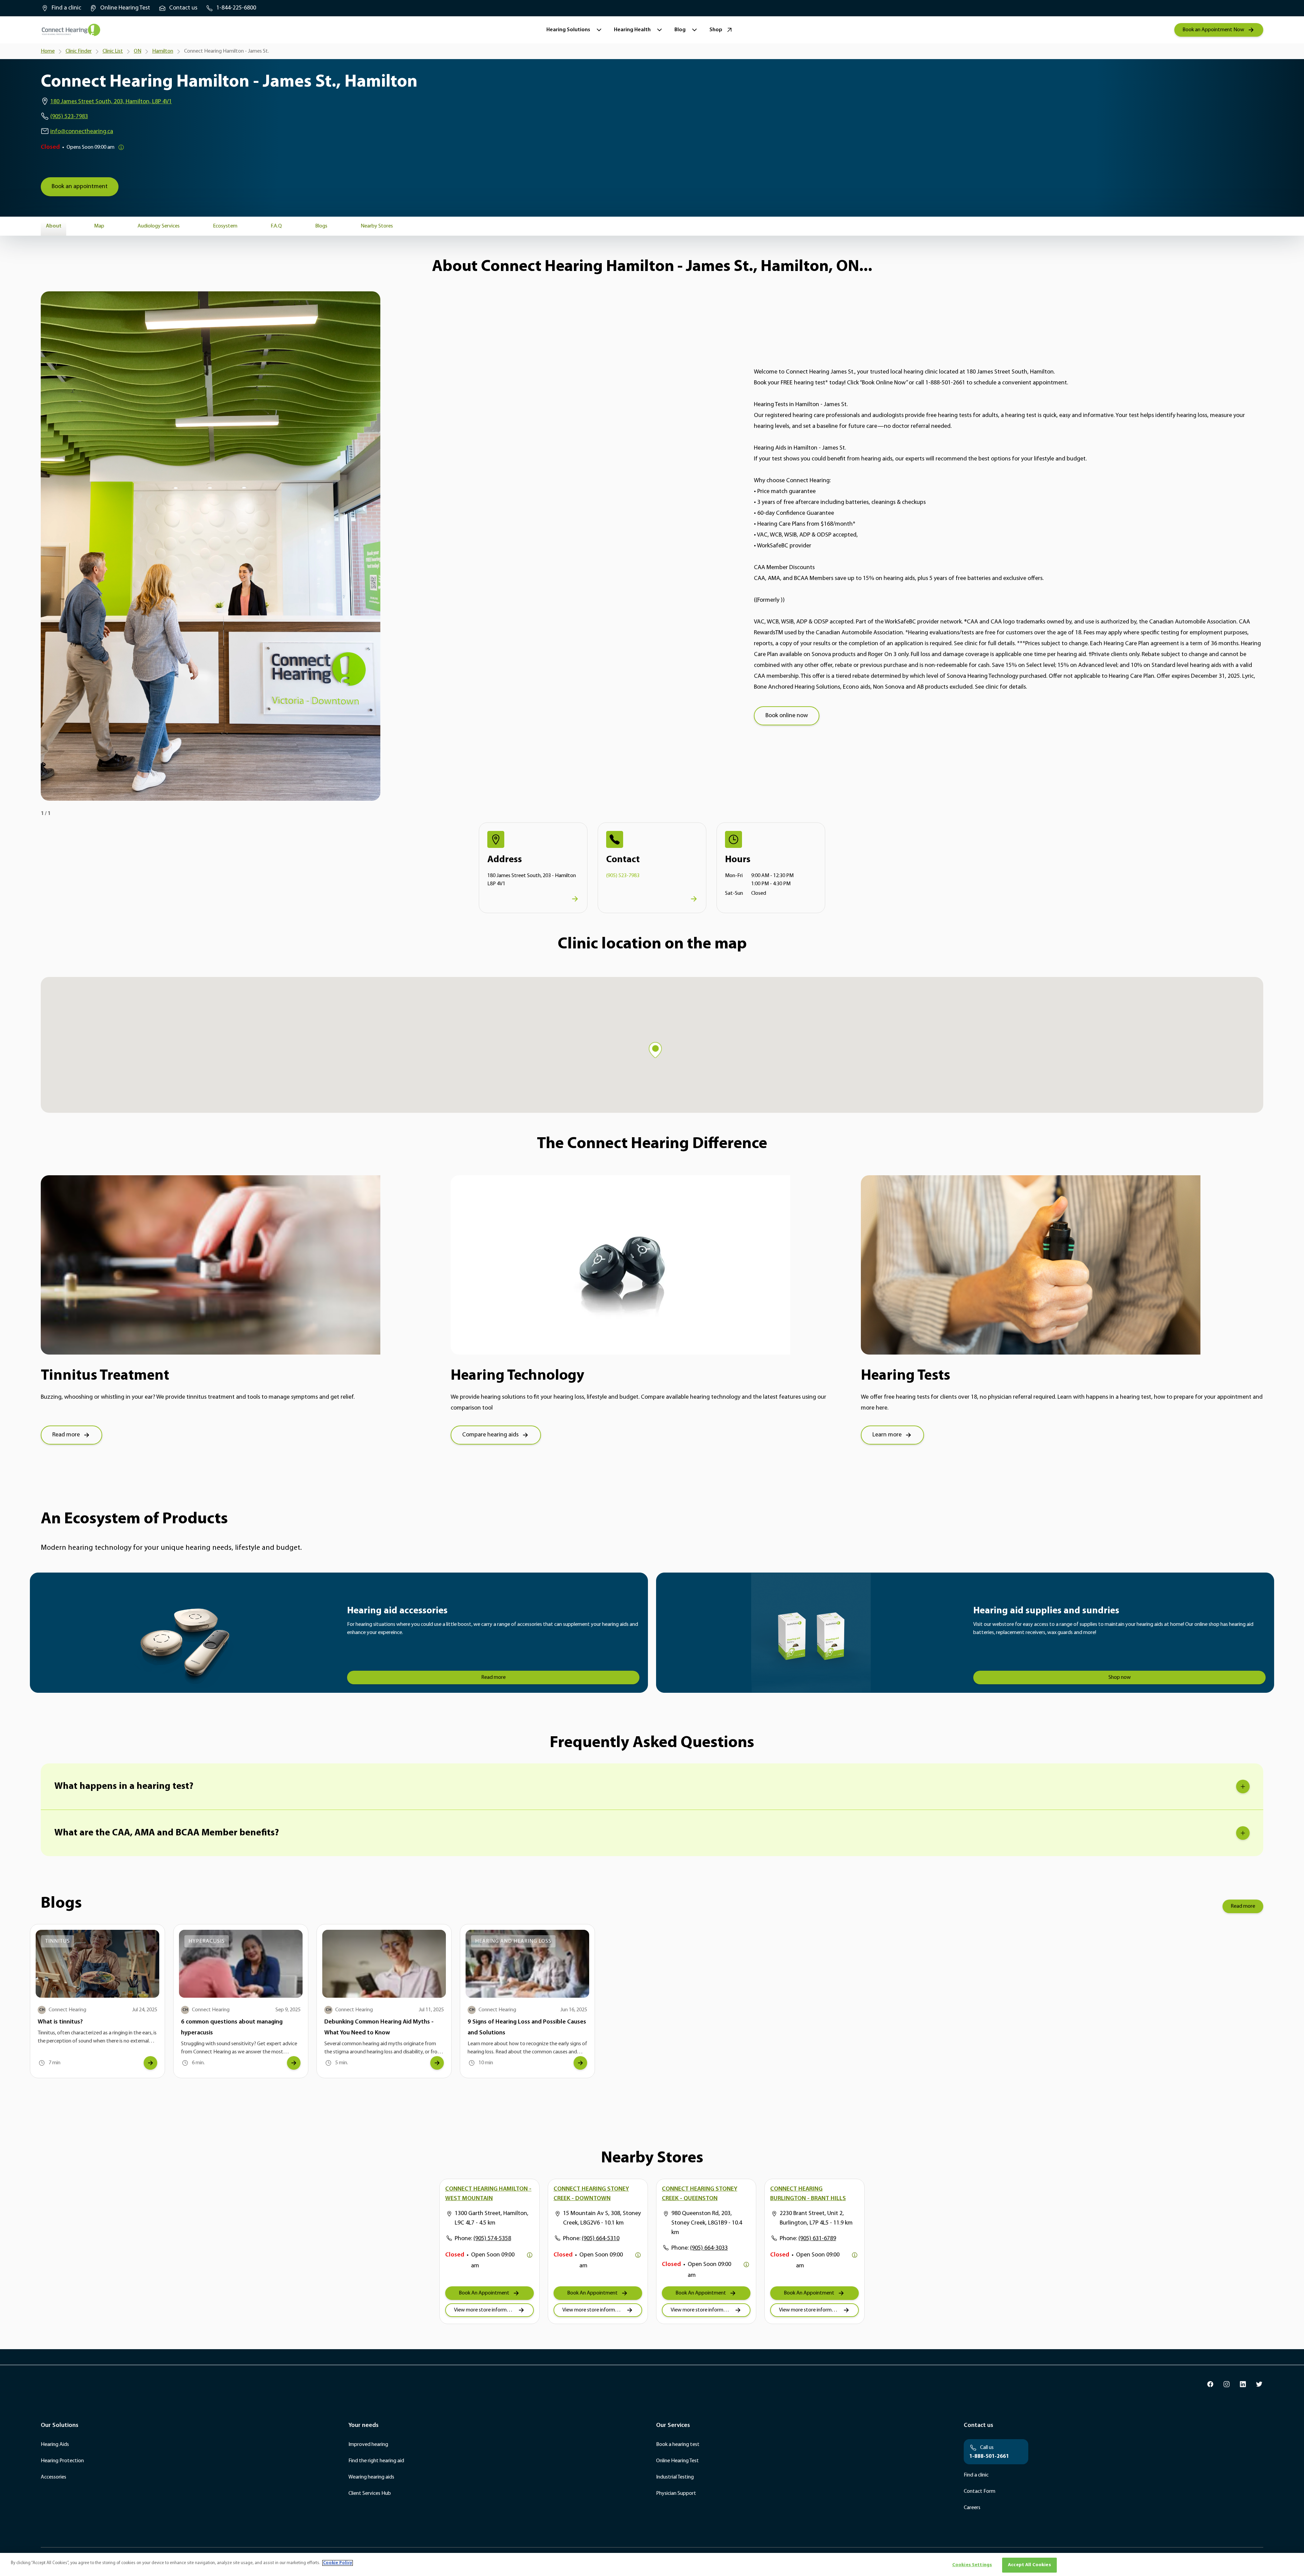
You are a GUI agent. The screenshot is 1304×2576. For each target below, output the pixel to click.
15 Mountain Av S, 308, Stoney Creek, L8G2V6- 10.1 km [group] (602, 2218)
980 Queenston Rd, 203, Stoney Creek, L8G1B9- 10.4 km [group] (707, 2223)
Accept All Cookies (1029, 2565)
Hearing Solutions (568, 30)
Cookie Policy (338, 2563)
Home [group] (48, 51)
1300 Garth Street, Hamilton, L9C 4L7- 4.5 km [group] (492, 2218)
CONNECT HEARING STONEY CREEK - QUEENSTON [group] (700, 2194)
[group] (61, 8)
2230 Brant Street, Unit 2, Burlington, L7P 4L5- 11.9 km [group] (816, 2218)
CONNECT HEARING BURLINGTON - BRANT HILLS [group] (808, 2194)
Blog (680, 30)
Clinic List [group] (113, 51)
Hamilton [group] (163, 51)
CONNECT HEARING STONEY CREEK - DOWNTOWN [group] (591, 2194)
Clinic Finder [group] (79, 51)
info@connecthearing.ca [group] (82, 132)
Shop (716, 30)
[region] (652, 2564)
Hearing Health (632, 30)
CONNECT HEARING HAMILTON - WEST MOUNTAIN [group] (488, 2194)
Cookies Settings (972, 2565)
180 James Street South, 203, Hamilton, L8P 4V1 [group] (111, 102)
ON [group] (138, 51)
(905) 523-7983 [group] (69, 117)
